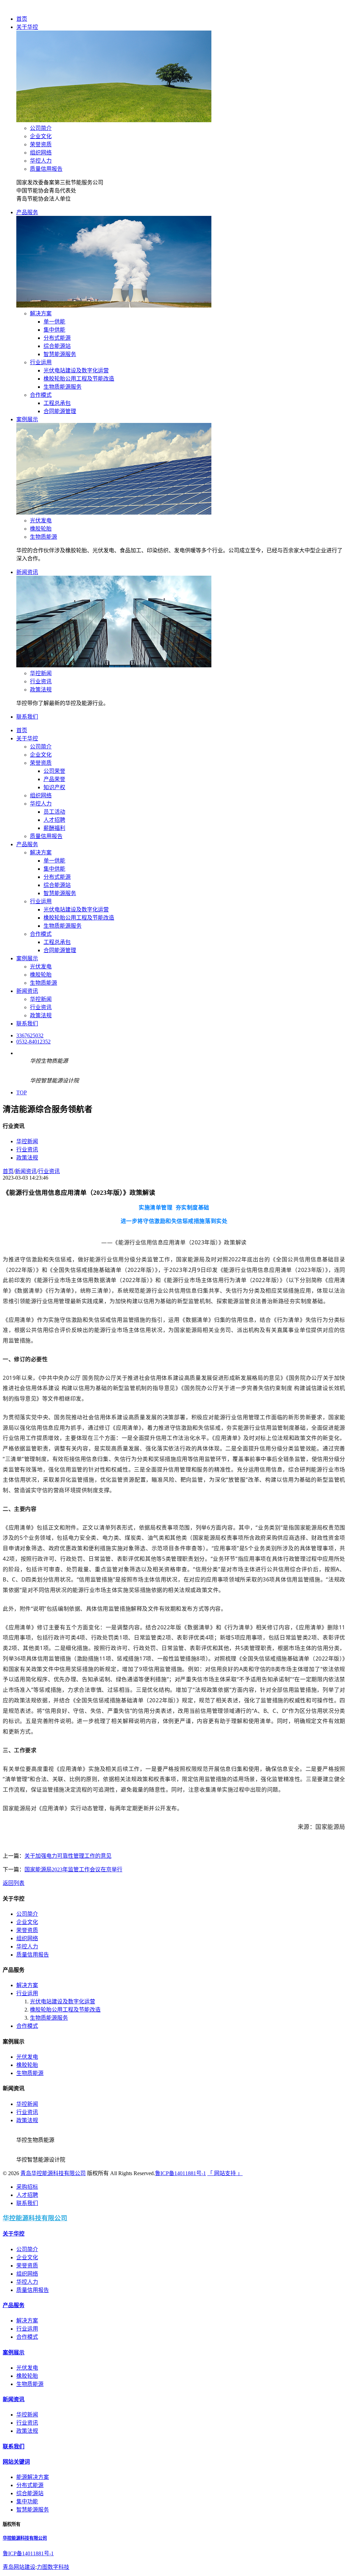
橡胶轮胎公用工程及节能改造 (79, 379)
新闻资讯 (27, 572)
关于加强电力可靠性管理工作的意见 (68, 1856)
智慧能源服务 (60, 354)
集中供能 (54, 330)
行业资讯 (41, 681)
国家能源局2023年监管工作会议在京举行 (73, 1869)
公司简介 (41, 128)
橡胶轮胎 (41, 529)
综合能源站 (57, 346)
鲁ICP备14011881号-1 (180, 2173)
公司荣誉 (54, 771)
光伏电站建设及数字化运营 (76, 370)
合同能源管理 (60, 411)
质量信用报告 (46, 169)
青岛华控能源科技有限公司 (53, 2173)
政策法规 (41, 690)
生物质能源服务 (63, 387)
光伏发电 (41, 521)
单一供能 (54, 322)
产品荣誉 (54, 779)
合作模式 (41, 395)
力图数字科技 (53, 2567)
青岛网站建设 (19, 2567)
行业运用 (41, 362)
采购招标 (27, 2187)
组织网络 (41, 153)
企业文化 (41, 136)
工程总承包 (57, 403)
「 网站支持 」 (225, 2173)
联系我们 (27, 717)
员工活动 (54, 812)
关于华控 (27, 27)
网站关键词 (16, 2462)
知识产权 (54, 787)
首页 (22, 19)
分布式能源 (57, 338)
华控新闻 (41, 673)
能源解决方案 (33, 2477)
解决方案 (41, 313)
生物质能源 (43, 537)
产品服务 (27, 212)
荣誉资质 (41, 144)
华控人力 (41, 161)
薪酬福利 (54, 828)
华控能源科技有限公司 (35, 2218)
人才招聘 (54, 820)
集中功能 (27, 2501)
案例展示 (27, 419)
